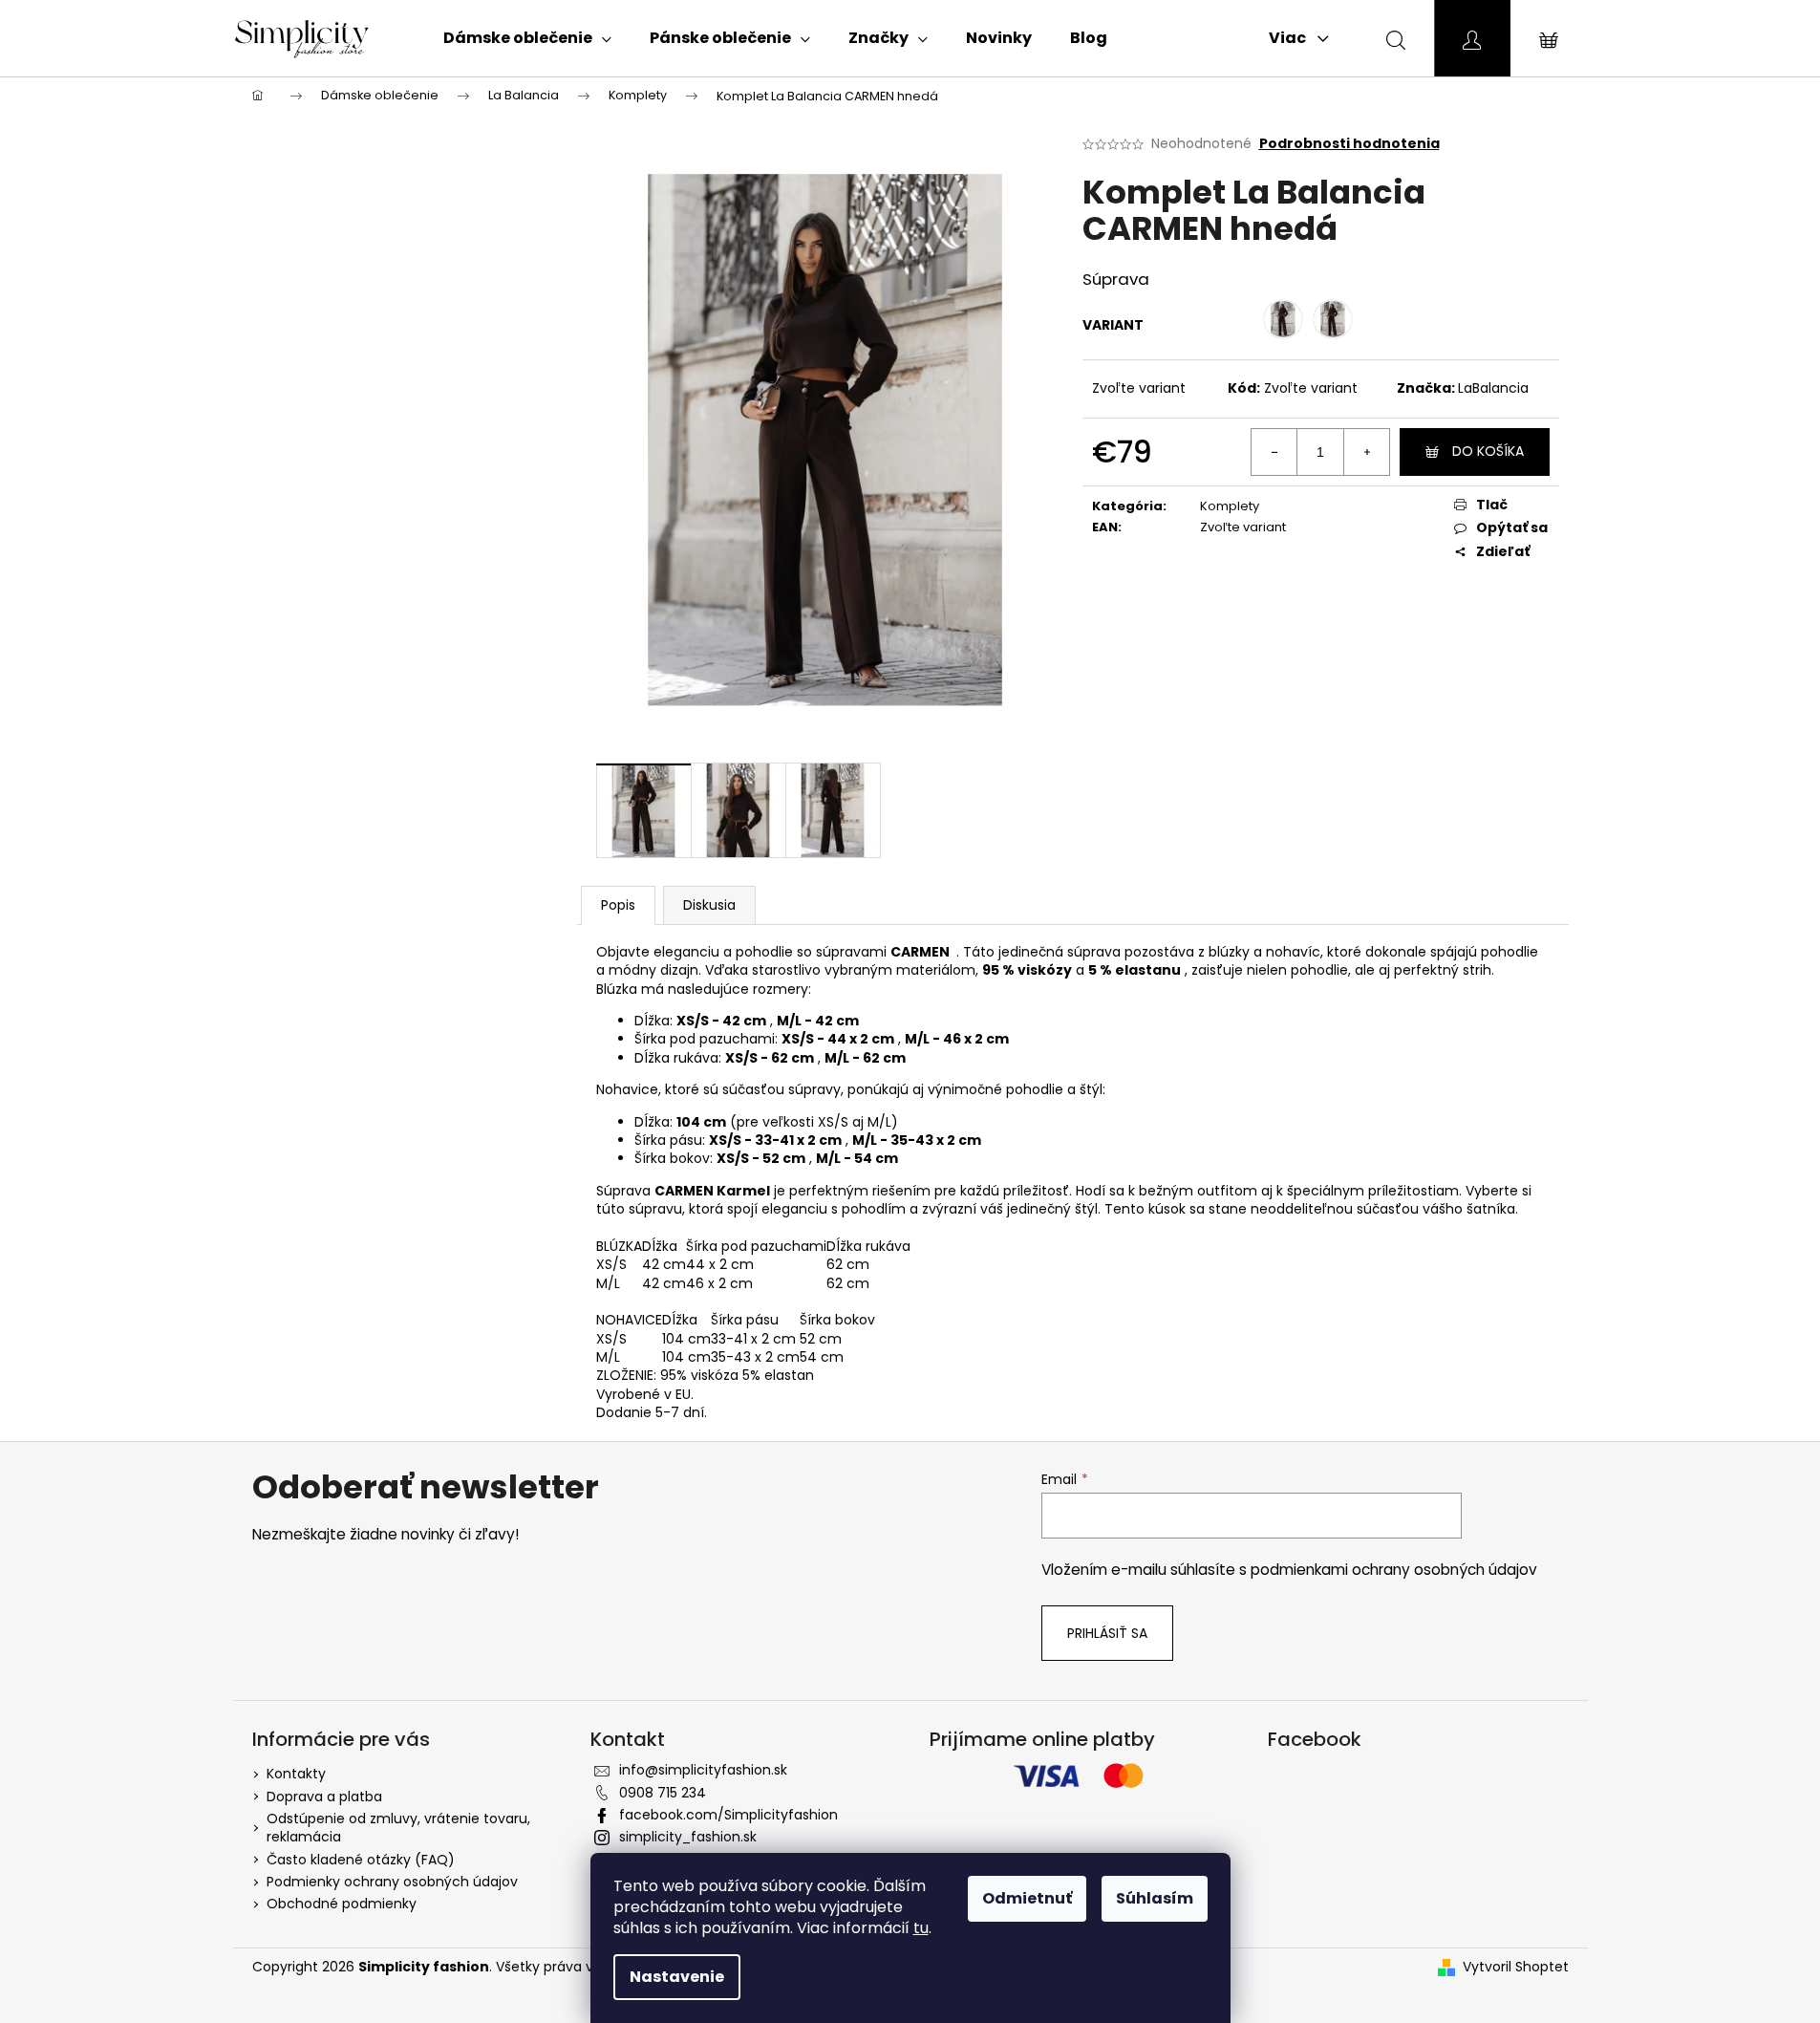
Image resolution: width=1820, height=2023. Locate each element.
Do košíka (1488, 451)
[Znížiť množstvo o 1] (1274, 452)
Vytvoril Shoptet (1516, 1967)
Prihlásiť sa (1107, 1633)
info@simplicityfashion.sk (703, 1770)
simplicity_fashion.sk (688, 1837)
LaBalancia (1493, 388)
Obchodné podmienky (342, 1904)
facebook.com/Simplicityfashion (728, 1815)
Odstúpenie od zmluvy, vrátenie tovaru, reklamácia (398, 1828)
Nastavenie (677, 1977)
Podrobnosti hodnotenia (1349, 144)
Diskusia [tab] (709, 905)
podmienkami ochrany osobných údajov (1394, 1570)
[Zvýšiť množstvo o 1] (1366, 452)
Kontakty (296, 1774)
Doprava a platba (324, 1797)
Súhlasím (1155, 1898)
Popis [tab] (618, 905)
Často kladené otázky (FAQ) (361, 1860)
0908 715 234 (663, 1793)
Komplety (1230, 506)
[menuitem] (527, 38)
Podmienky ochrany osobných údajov (392, 1882)
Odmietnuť (1027, 1898)
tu (921, 1928)
